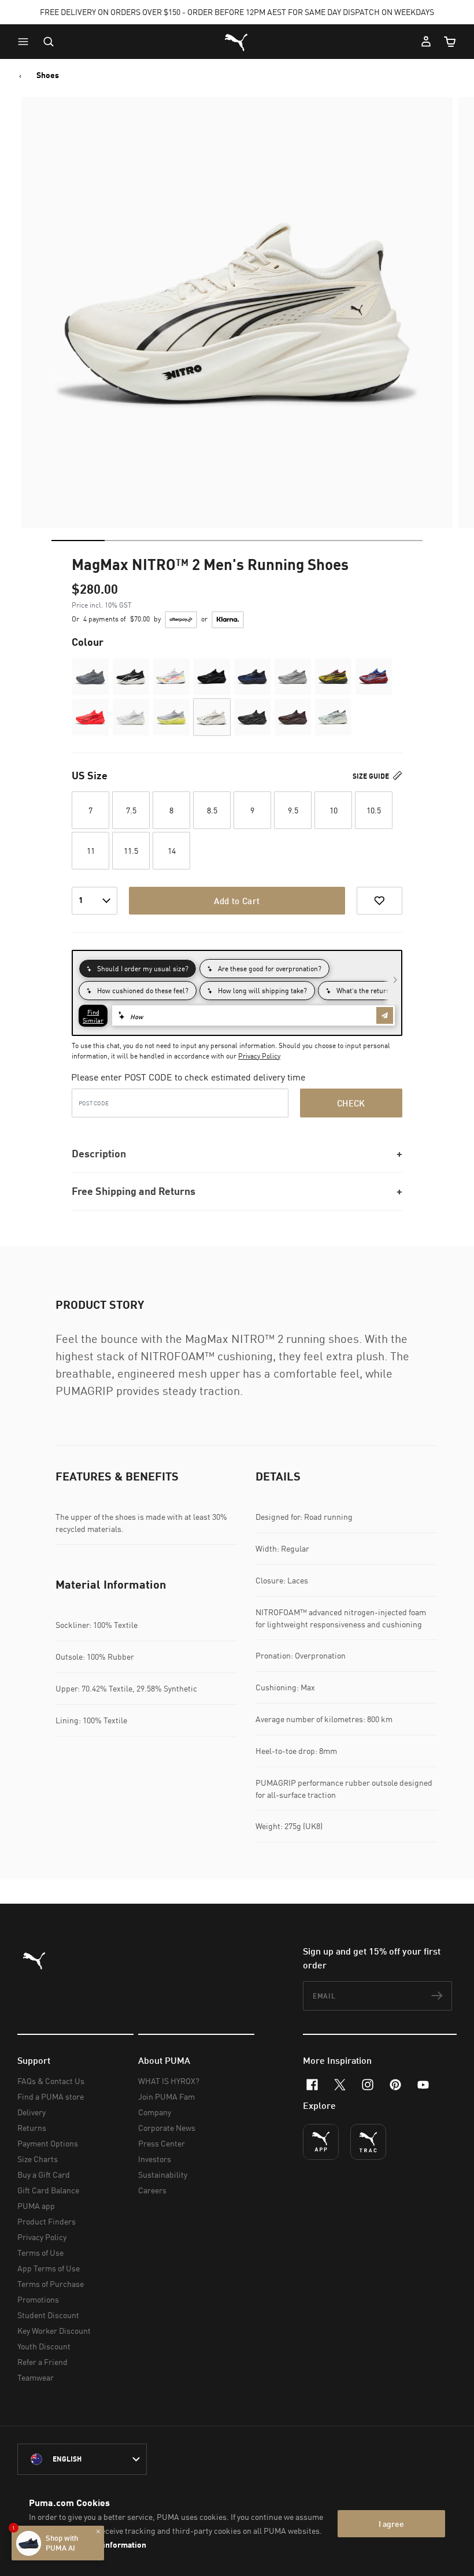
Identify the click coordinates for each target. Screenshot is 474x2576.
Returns (32, 2128)
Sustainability (163, 2175)
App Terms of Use (49, 2268)
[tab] (78, 541)
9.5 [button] (293, 810)
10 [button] (334, 810)
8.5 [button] (212, 810)
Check (351, 1103)
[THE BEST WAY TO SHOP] (321, 2142)
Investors (155, 2159)
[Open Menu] (26, 42)
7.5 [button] (131, 810)
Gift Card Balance (48, 2190)
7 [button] (90, 810)
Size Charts (38, 2159)
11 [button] (91, 851)
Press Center (162, 2143)
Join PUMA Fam (166, 2096)
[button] (26, 42)
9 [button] (252, 810)
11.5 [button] (131, 851)
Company (155, 2112)
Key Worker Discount (54, 2331)
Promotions (38, 2299)
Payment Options (48, 2143)
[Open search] (49, 42)
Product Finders (47, 2221)
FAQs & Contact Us (51, 2081)
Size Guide (372, 776)
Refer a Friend (42, 2362)
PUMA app (36, 2206)
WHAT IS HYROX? (169, 2081)
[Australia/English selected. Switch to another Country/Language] (82, 2459)
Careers (152, 2190)
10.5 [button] (374, 810)
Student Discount (48, 2315)
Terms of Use (40, 2253)
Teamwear (36, 2377)
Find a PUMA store (51, 2096)
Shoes (48, 75)
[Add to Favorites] (379, 901)
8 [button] (171, 810)
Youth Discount (44, 2346)
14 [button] (172, 851)
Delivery (32, 2112)
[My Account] (426, 42)
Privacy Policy (259, 1056)
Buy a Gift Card (44, 2175)
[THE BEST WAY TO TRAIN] (368, 2142)
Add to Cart (237, 901)
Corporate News (167, 2128)
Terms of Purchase (51, 2284)
